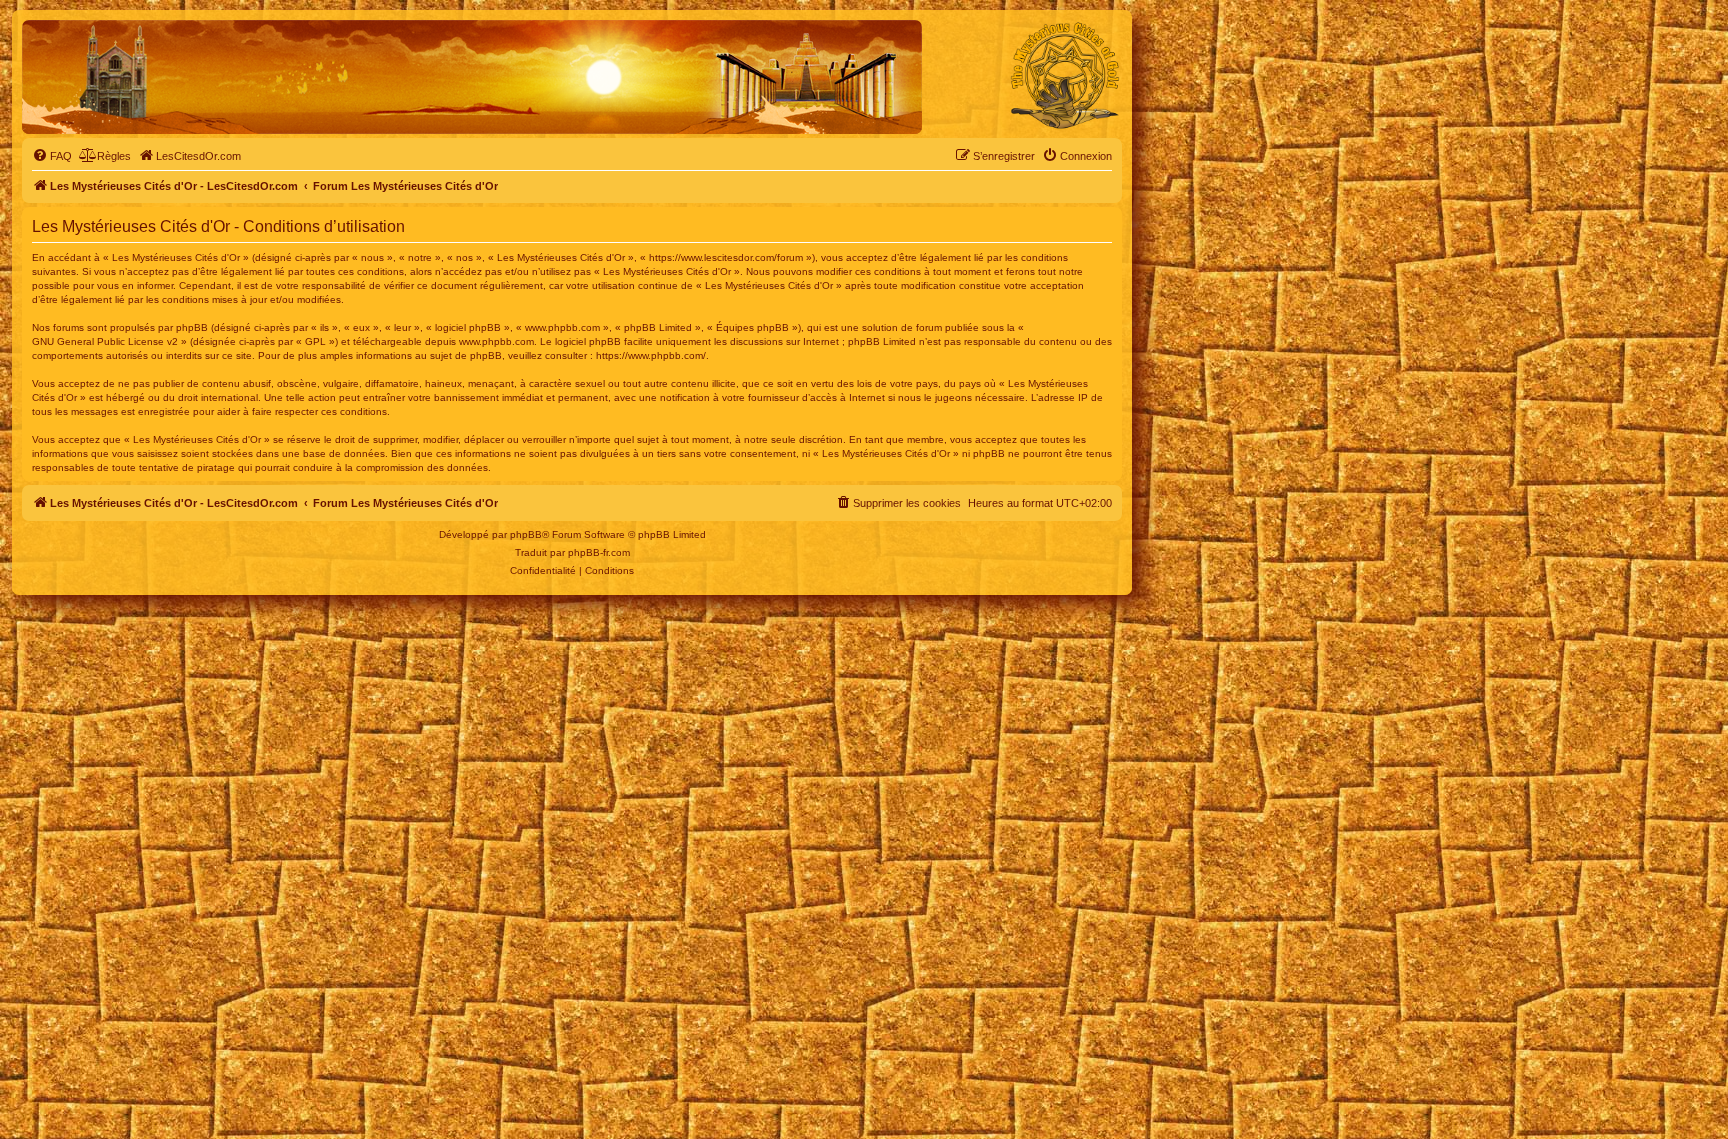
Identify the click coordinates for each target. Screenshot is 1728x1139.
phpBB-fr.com (599, 552)
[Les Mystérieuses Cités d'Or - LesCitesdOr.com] (1065, 76)
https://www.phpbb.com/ (651, 355)
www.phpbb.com (496, 341)
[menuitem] (52, 156)
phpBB (526, 534)
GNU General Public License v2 (105, 341)
